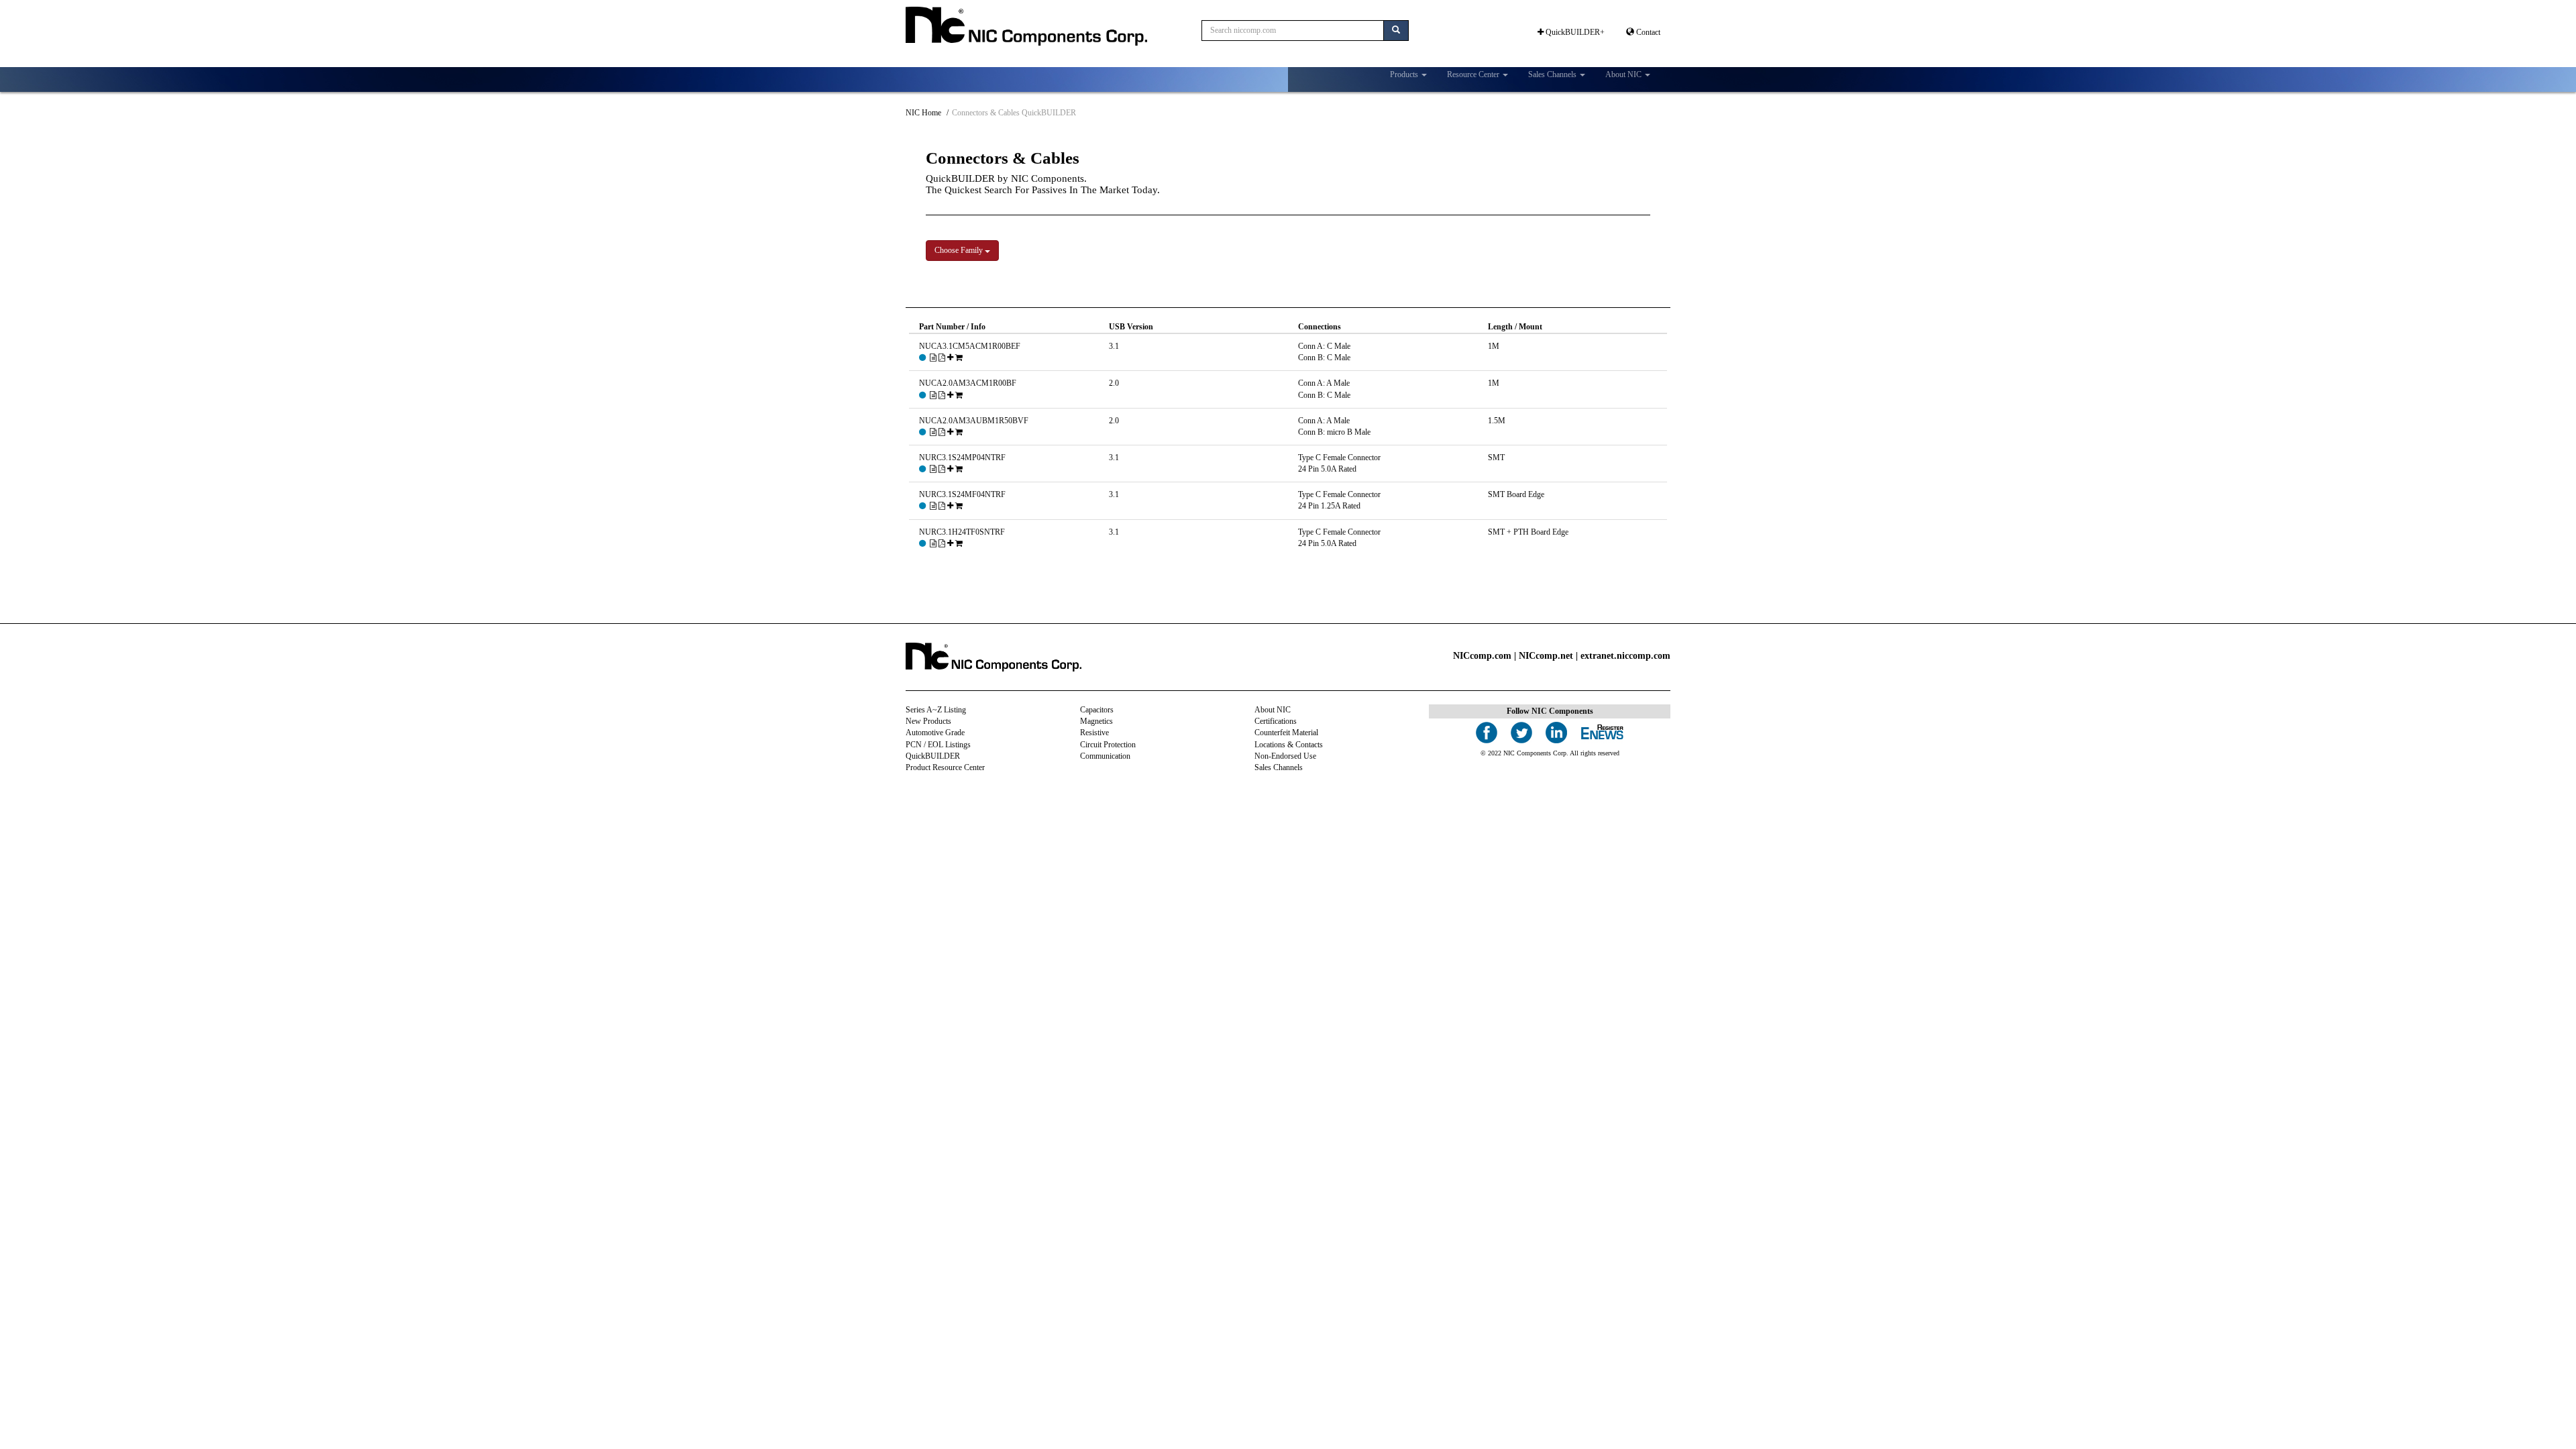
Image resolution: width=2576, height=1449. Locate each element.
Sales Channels (1553, 74)
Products (1405, 74)
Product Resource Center (945, 767)
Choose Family (960, 250)
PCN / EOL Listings (938, 745)
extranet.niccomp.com (1625, 656)
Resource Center (1474, 74)
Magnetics (1096, 721)
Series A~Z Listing (936, 710)
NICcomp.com (1482, 656)
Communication (1105, 756)
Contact (1647, 32)
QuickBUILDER (933, 756)
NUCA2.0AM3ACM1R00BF (968, 383)
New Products (928, 721)
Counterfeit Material (1286, 733)
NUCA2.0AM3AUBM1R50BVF (974, 421)
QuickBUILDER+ (1574, 32)
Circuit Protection (1108, 745)
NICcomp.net (1546, 656)
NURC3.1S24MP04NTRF (962, 458)
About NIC (1624, 74)
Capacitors (1097, 710)
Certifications (1276, 721)
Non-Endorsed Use (1285, 756)
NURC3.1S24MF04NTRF (962, 494)
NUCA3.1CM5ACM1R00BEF (970, 346)
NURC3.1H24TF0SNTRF (962, 532)
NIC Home (923, 113)
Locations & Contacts (1289, 745)
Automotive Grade (935, 733)
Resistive (1094, 733)
